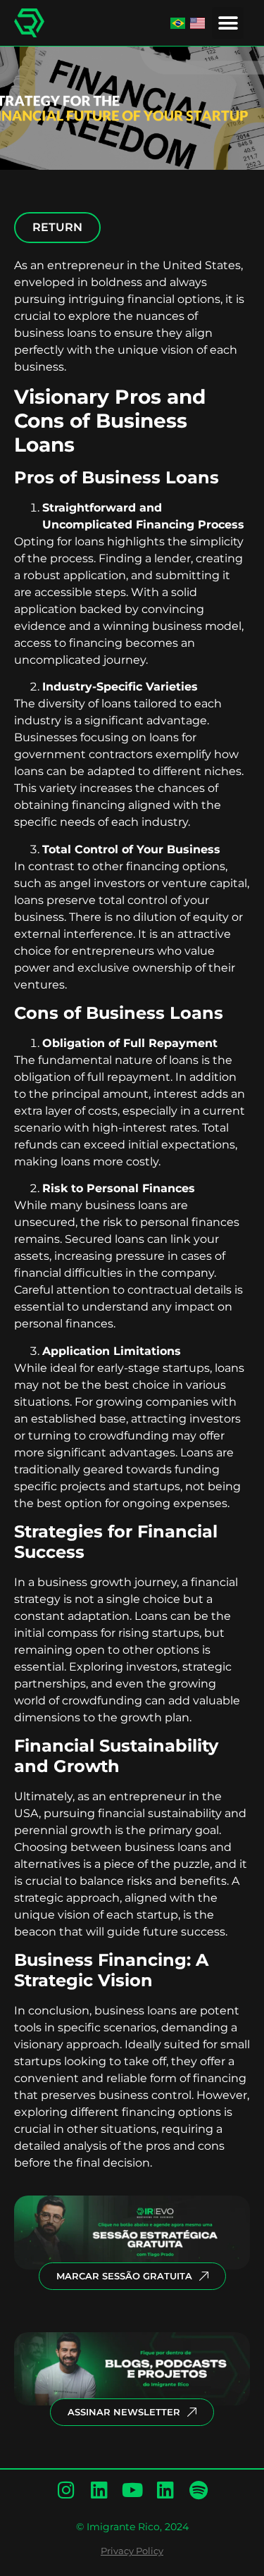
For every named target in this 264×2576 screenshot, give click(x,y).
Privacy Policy (132, 2551)
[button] (228, 23)
